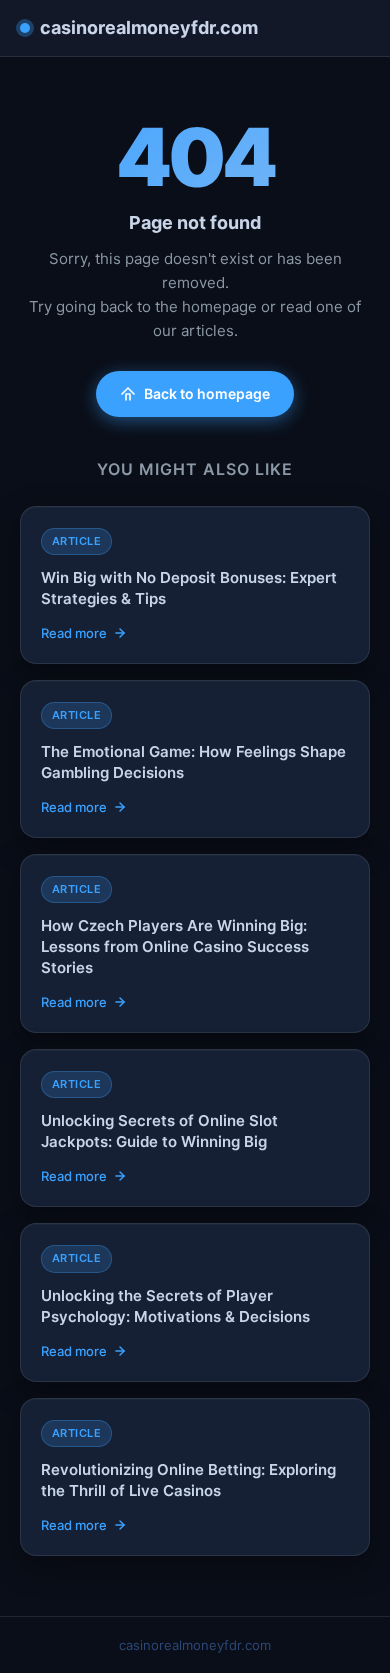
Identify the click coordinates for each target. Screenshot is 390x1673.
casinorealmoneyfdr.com (149, 27)
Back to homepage (207, 393)
